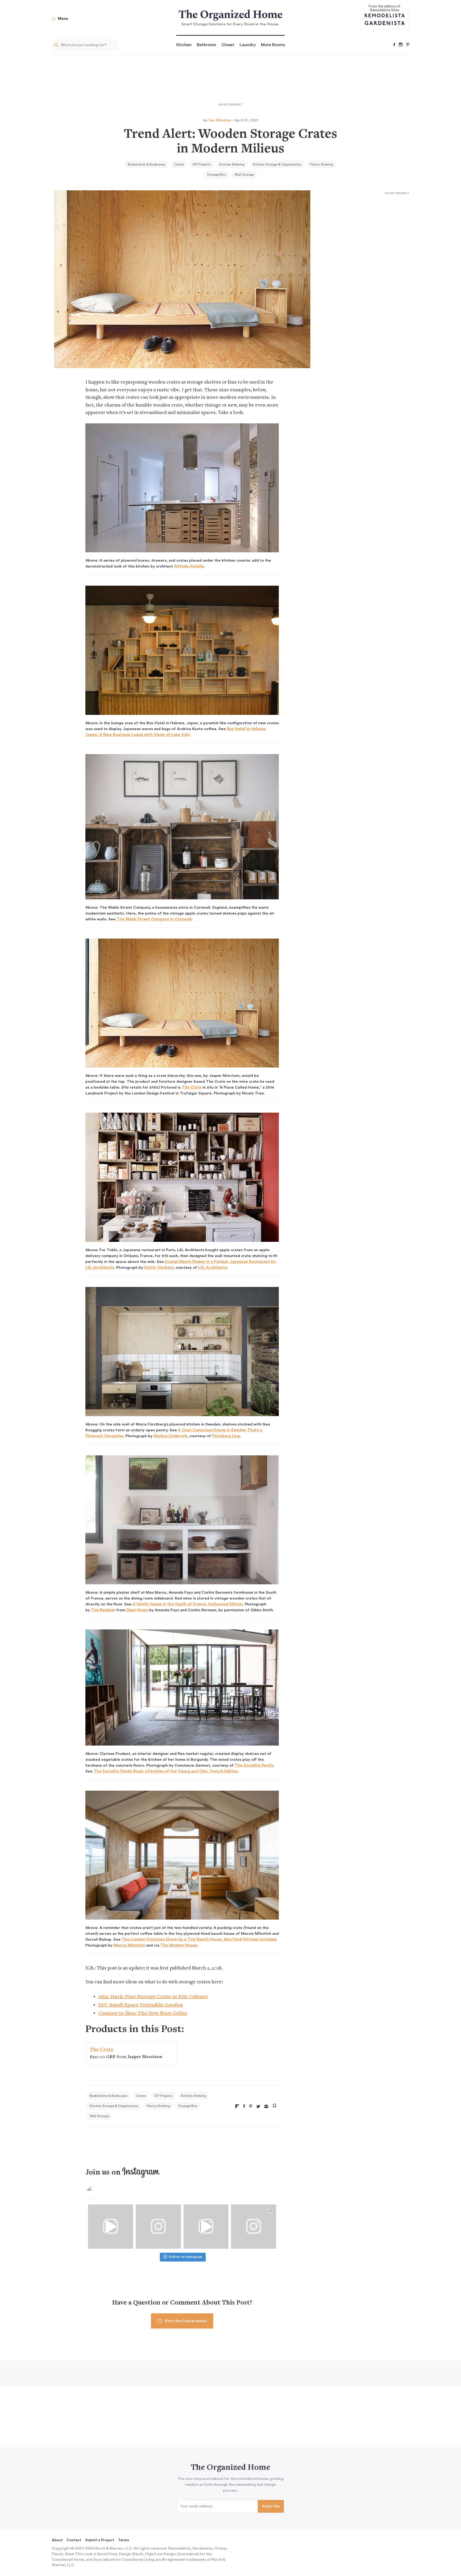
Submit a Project (100, 2540)
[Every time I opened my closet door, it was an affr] (111, 2226)
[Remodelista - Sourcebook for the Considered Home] (385, 15)
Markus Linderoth (170, 1436)
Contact (74, 2540)
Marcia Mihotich (129, 1945)
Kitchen (184, 45)
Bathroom (206, 45)
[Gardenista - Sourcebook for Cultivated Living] (385, 23)
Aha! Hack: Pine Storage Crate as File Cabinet (153, 1997)
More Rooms (273, 45)
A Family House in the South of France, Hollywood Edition (188, 1604)
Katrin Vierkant (159, 1268)
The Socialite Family (254, 1765)
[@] (101, 2192)
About (57, 2540)
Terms (124, 2540)
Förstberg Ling (226, 1436)
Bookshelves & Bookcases (147, 164)
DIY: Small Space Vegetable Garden (140, 2005)
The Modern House (179, 1945)
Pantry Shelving (322, 164)
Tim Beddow (103, 1610)
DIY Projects (202, 164)
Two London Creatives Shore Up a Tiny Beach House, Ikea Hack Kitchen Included (199, 1939)
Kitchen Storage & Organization (277, 164)
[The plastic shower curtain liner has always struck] (158, 2226)
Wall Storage (244, 175)
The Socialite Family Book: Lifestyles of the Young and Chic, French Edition (166, 1771)
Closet (228, 45)
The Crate (192, 1087)
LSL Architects (212, 1268)
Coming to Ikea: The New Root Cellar (143, 2013)
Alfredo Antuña (189, 566)
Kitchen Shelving (232, 164)
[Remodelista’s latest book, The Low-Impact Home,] (254, 2226)
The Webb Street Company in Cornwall (154, 919)
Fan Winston (220, 120)
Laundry (248, 45)
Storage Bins (216, 175)
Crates (179, 164)
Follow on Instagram (185, 2257)
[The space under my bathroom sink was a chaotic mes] (206, 2226)
